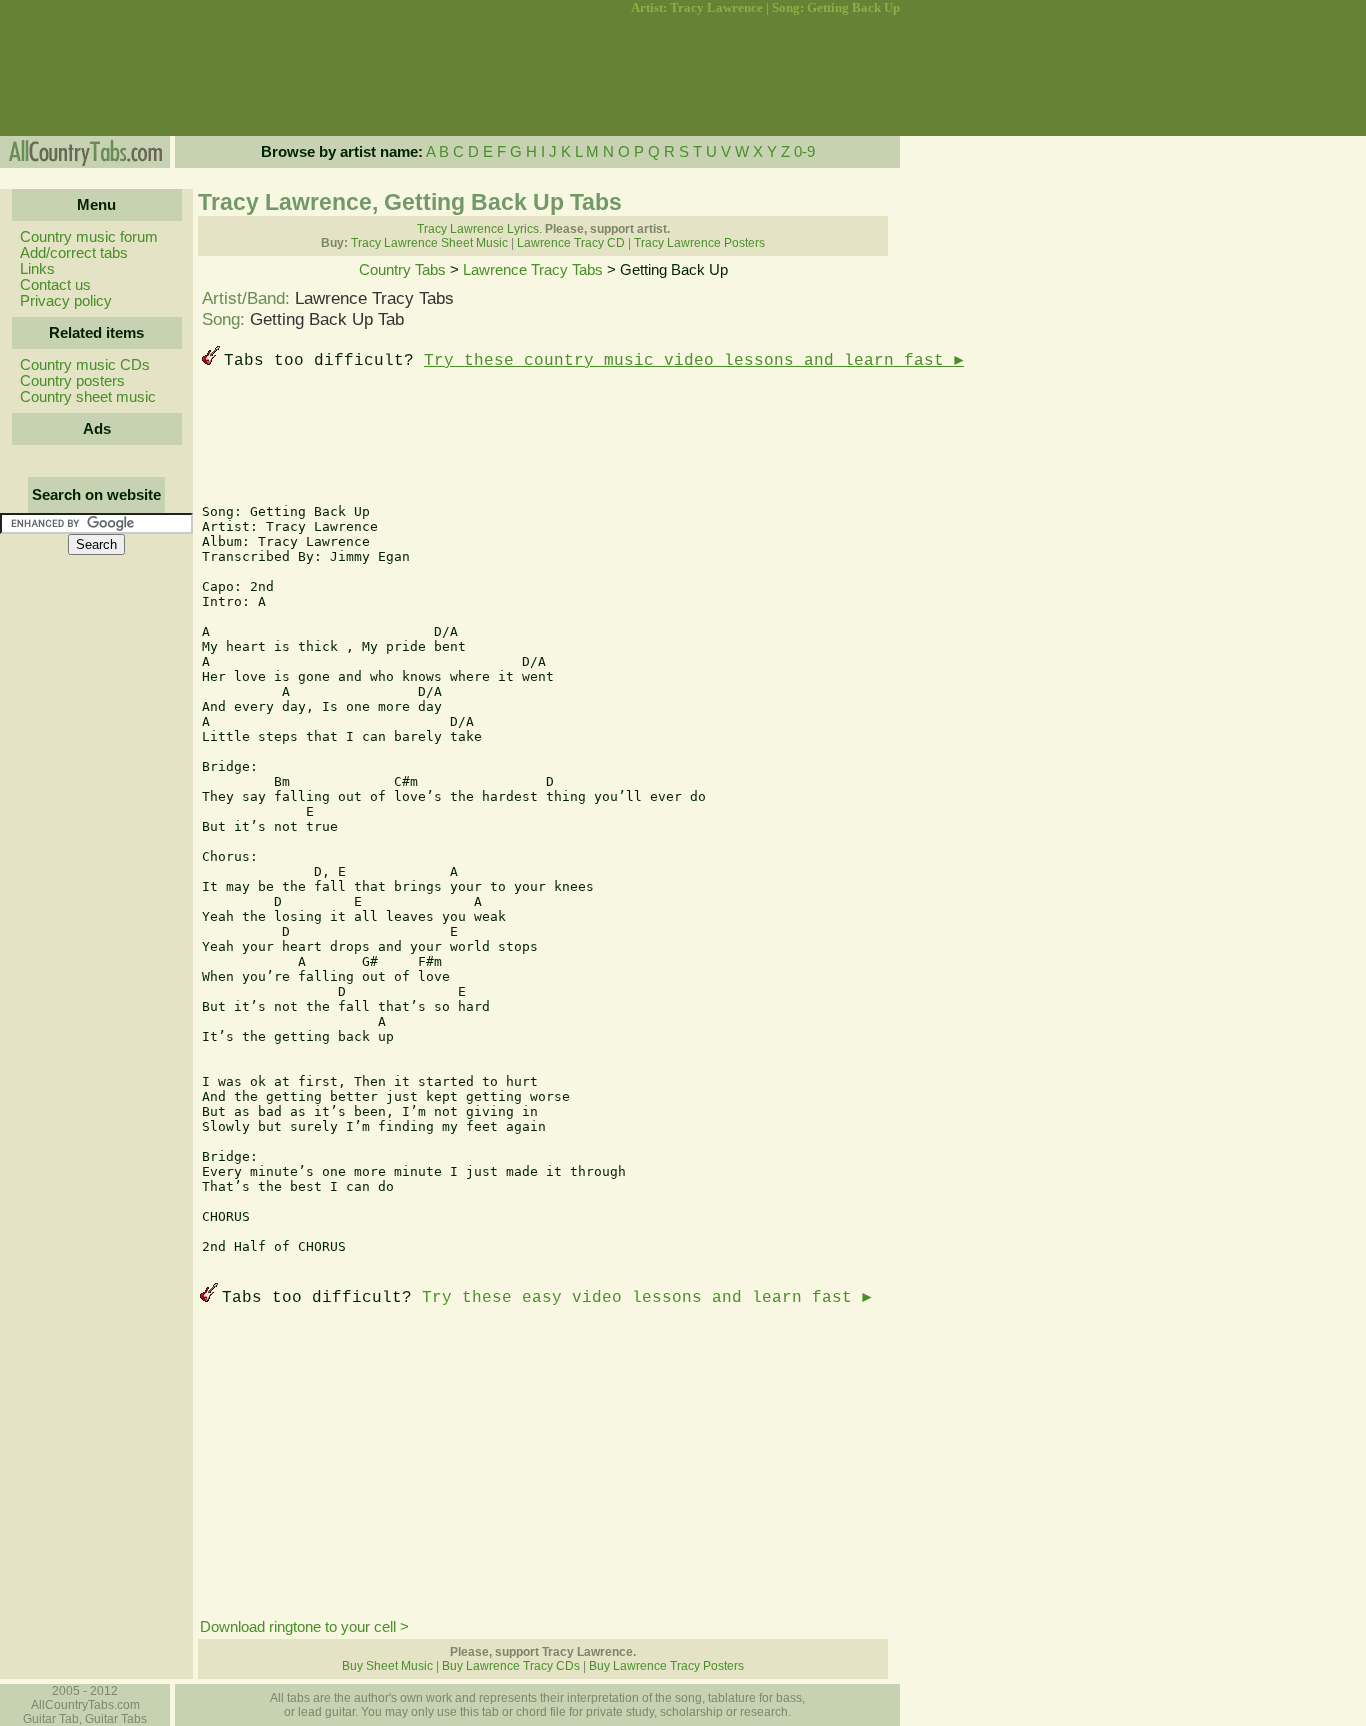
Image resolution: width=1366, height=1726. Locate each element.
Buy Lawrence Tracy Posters (666, 1666)
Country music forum (89, 237)
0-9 (804, 152)
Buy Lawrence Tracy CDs (511, 1666)
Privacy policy (66, 301)
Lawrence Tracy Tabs (533, 270)
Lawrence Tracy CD (571, 243)
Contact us (55, 285)
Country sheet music (88, 397)
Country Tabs (402, 270)
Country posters (72, 381)
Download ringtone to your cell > (304, 1627)
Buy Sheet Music (387, 1666)
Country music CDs (85, 365)
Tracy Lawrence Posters (699, 243)
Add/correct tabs (74, 253)
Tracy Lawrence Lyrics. (479, 229)
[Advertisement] (95, 76)
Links (37, 269)
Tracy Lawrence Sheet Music (429, 243)
